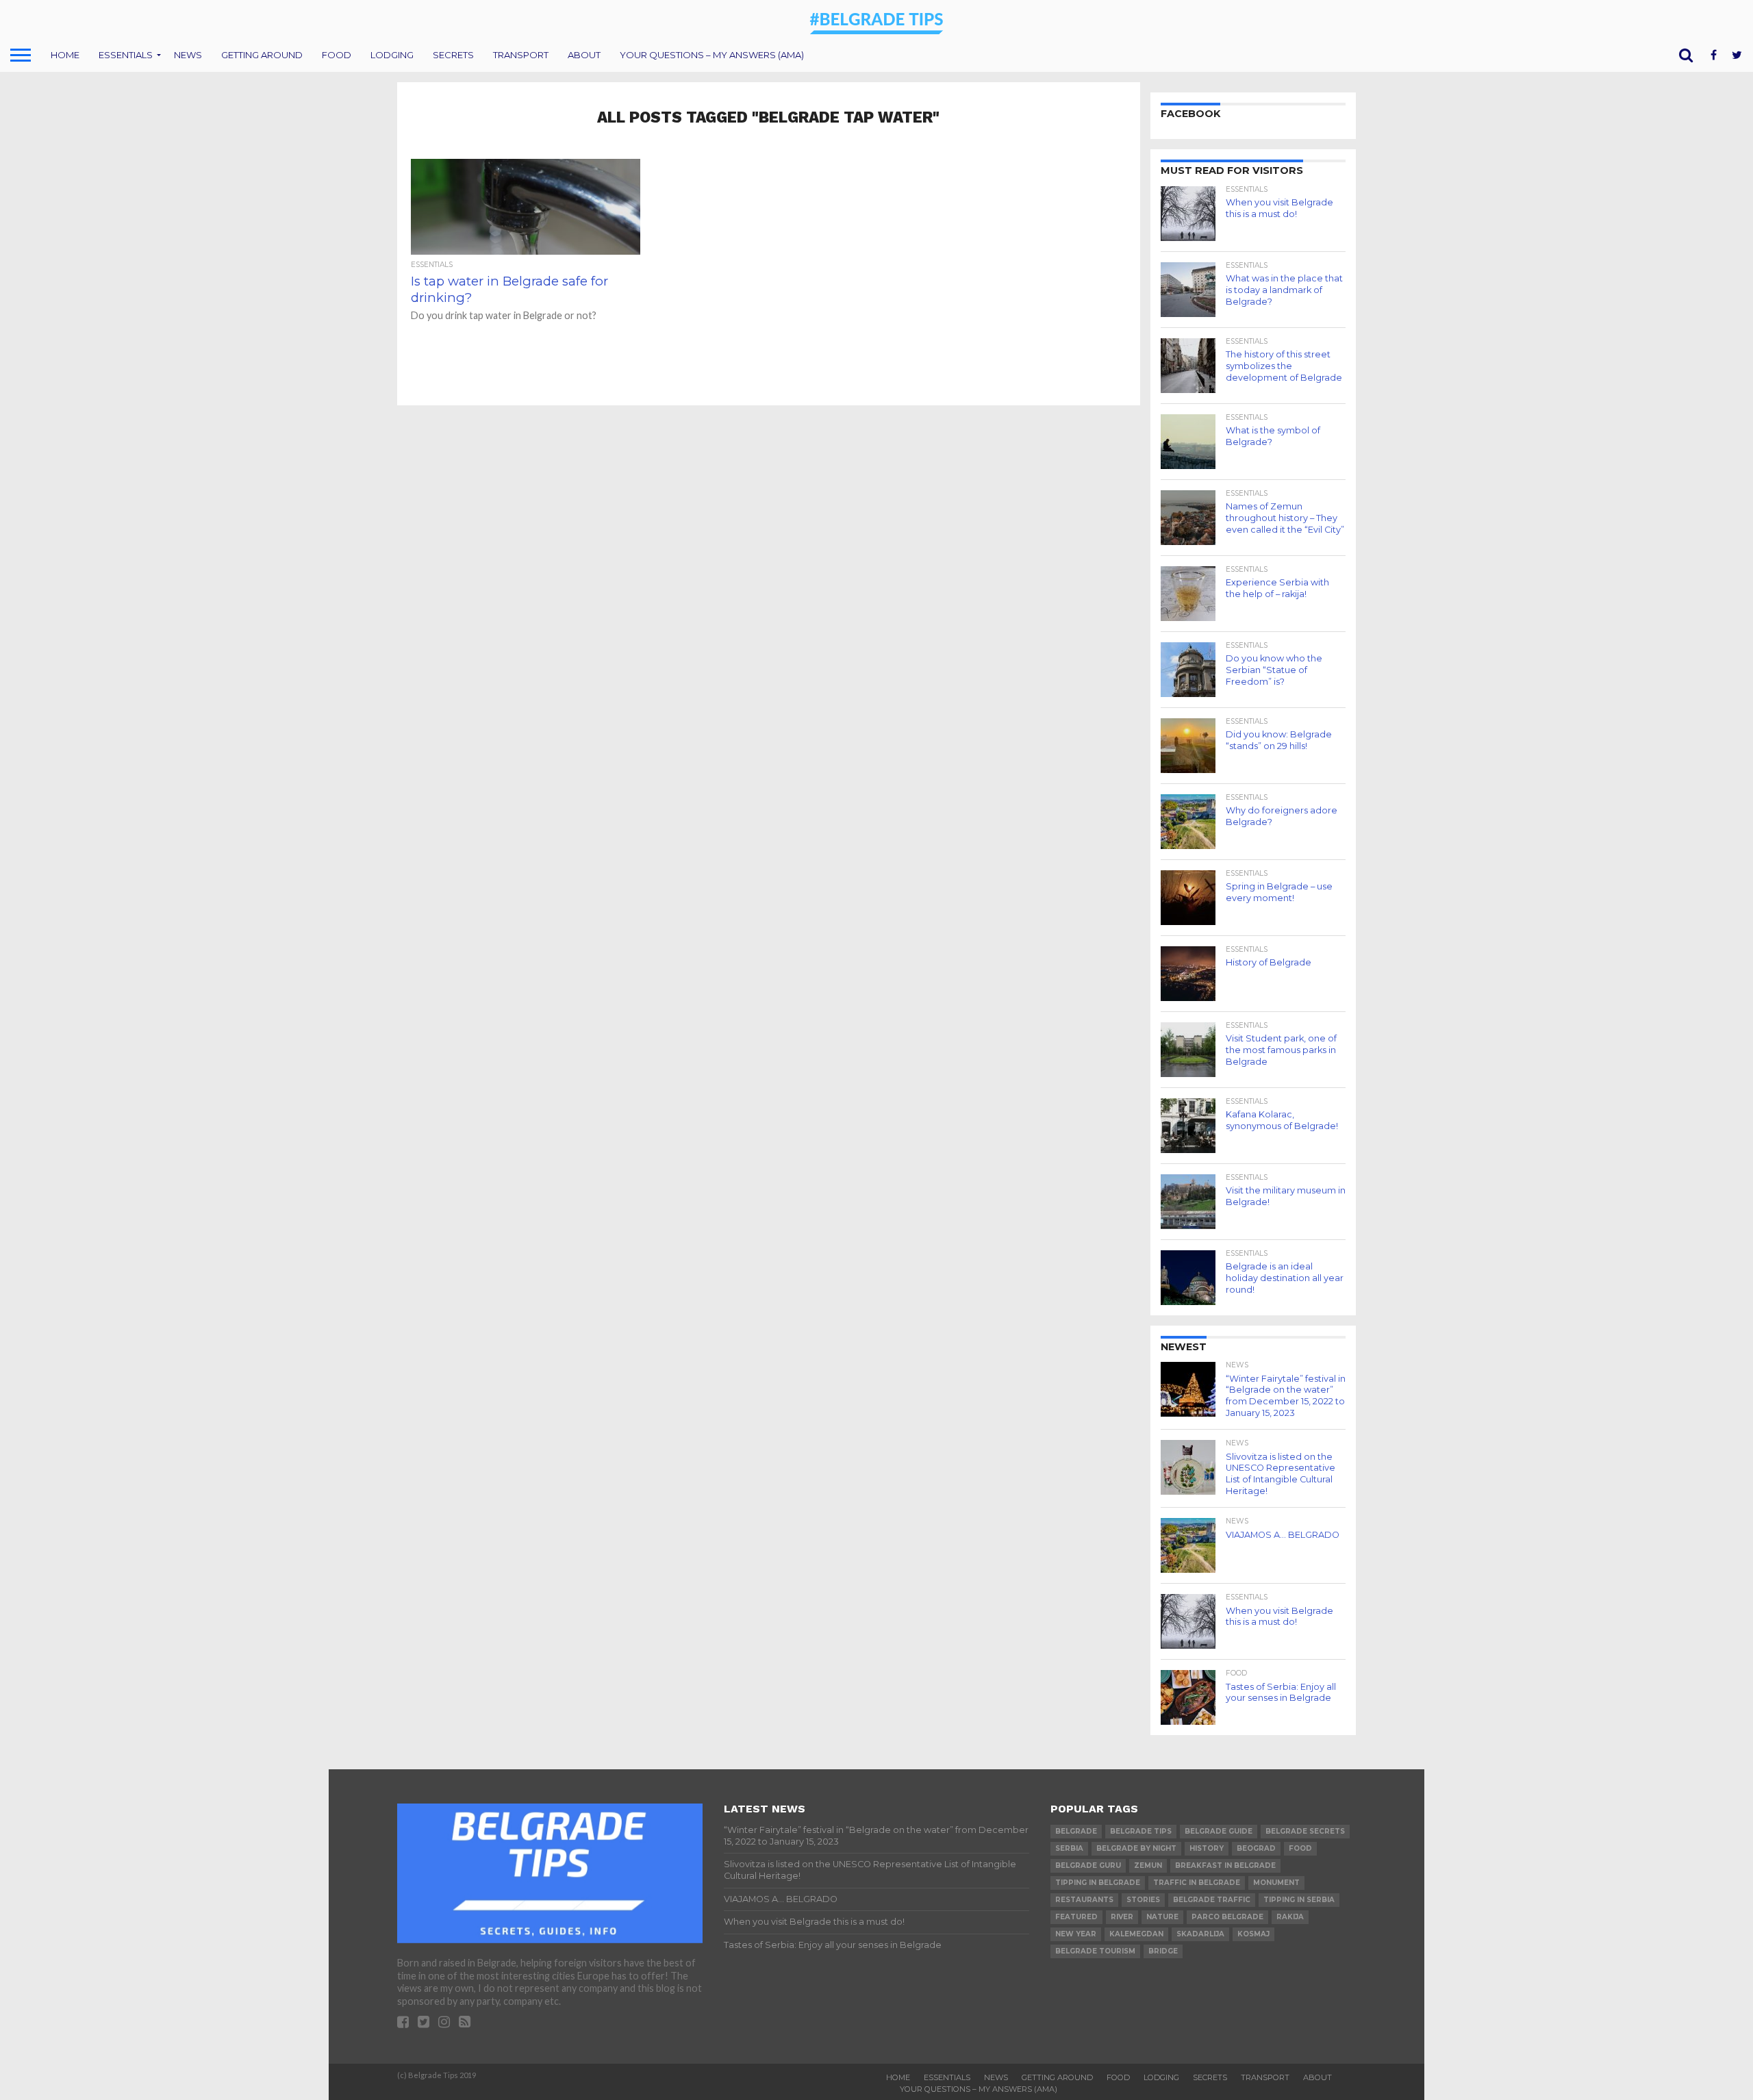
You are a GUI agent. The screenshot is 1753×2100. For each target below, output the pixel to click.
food (1300, 1848)
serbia (1069, 1848)
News (188, 55)
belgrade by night (1136, 1848)
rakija (1290, 1917)
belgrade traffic (1212, 1900)
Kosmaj (1253, 1934)
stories (1143, 1900)
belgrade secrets (1305, 1831)
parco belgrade (1227, 1917)
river (1122, 1917)
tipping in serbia (1299, 1900)
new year (1076, 1934)
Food (337, 55)
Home (65, 55)
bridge (1163, 1951)
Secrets (453, 55)
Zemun (1148, 1865)
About (584, 55)
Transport (521, 55)
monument (1276, 1883)
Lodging (392, 55)
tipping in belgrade (1098, 1883)
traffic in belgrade (1197, 1883)
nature (1162, 1917)
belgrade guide (1219, 1831)
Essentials (126, 55)
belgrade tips (1141, 1831)
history (1207, 1848)
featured (1076, 1917)
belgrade (1076, 1831)
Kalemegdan (1136, 1934)
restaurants (1084, 1900)
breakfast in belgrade (1225, 1865)
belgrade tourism (1095, 1951)
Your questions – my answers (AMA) (712, 55)
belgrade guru (1088, 1865)
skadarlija (1200, 1934)
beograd (1256, 1848)
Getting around (262, 55)
